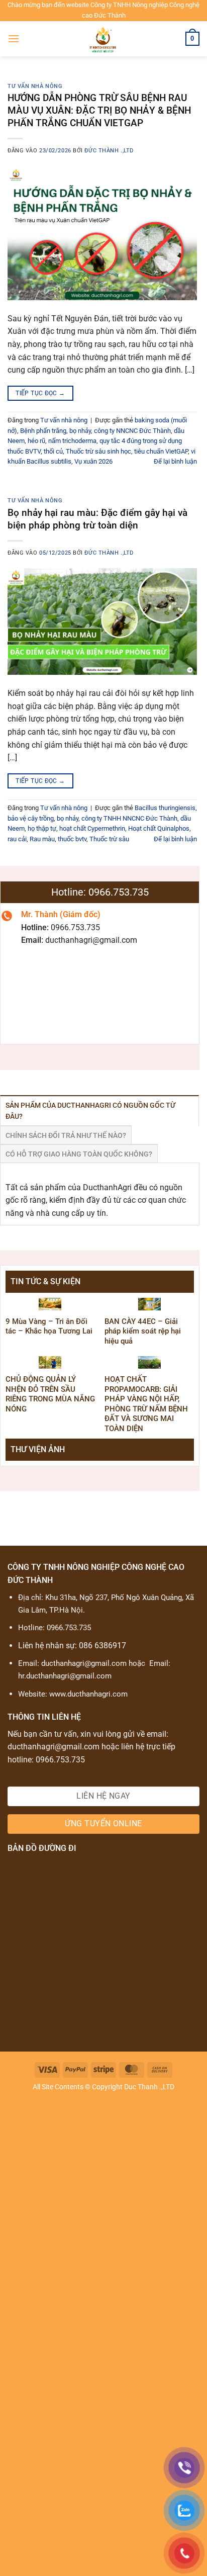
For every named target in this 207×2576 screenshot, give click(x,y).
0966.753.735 (69, 1628)
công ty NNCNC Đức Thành (132, 431)
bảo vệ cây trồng (31, 818)
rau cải (17, 839)
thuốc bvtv (72, 839)
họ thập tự (42, 828)
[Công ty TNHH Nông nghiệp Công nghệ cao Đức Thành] (103, 39)
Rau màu (42, 839)
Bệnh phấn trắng (43, 431)
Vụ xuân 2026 (93, 461)
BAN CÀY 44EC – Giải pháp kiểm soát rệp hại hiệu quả (143, 1331)
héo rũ (36, 441)
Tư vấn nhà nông (35, 86)
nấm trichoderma (72, 441)
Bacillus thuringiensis (165, 808)
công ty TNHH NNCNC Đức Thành (129, 818)
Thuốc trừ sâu (109, 839)
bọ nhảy (80, 431)
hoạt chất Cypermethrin (92, 828)
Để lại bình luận (175, 461)
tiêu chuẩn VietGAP (161, 451)
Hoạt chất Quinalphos (159, 828)
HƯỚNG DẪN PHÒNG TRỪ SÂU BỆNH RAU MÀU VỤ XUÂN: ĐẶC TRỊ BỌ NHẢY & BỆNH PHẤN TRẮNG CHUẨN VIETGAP (99, 110)
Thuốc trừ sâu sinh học (98, 451)
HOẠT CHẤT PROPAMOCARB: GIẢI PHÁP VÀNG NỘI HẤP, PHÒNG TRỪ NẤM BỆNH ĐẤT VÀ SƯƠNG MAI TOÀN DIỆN (146, 1404)
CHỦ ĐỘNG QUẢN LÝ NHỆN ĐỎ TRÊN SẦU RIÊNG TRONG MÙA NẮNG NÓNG (50, 1394)
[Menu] (14, 38)
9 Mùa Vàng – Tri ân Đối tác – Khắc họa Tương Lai (49, 1326)
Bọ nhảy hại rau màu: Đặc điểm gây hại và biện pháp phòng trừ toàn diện (97, 519)
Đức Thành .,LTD (109, 151)
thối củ (53, 451)
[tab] (99, 1111)
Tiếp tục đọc (40, 393)
